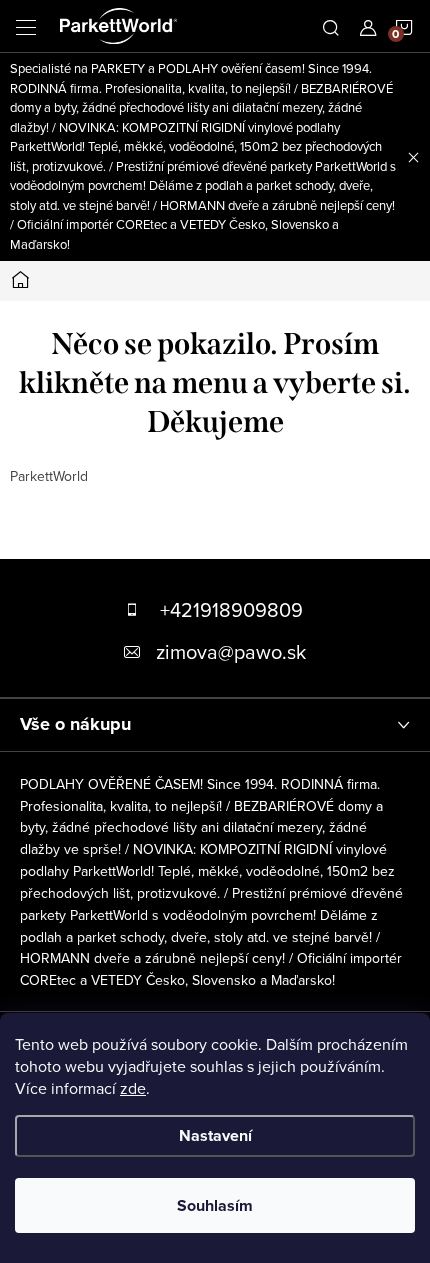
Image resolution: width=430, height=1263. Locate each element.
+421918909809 (231, 609)
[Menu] (26, 26)
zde (133, 1088)
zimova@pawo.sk (231, 651)
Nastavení (215, 1135)
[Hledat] (331, 26)
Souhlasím (215, 1205)
